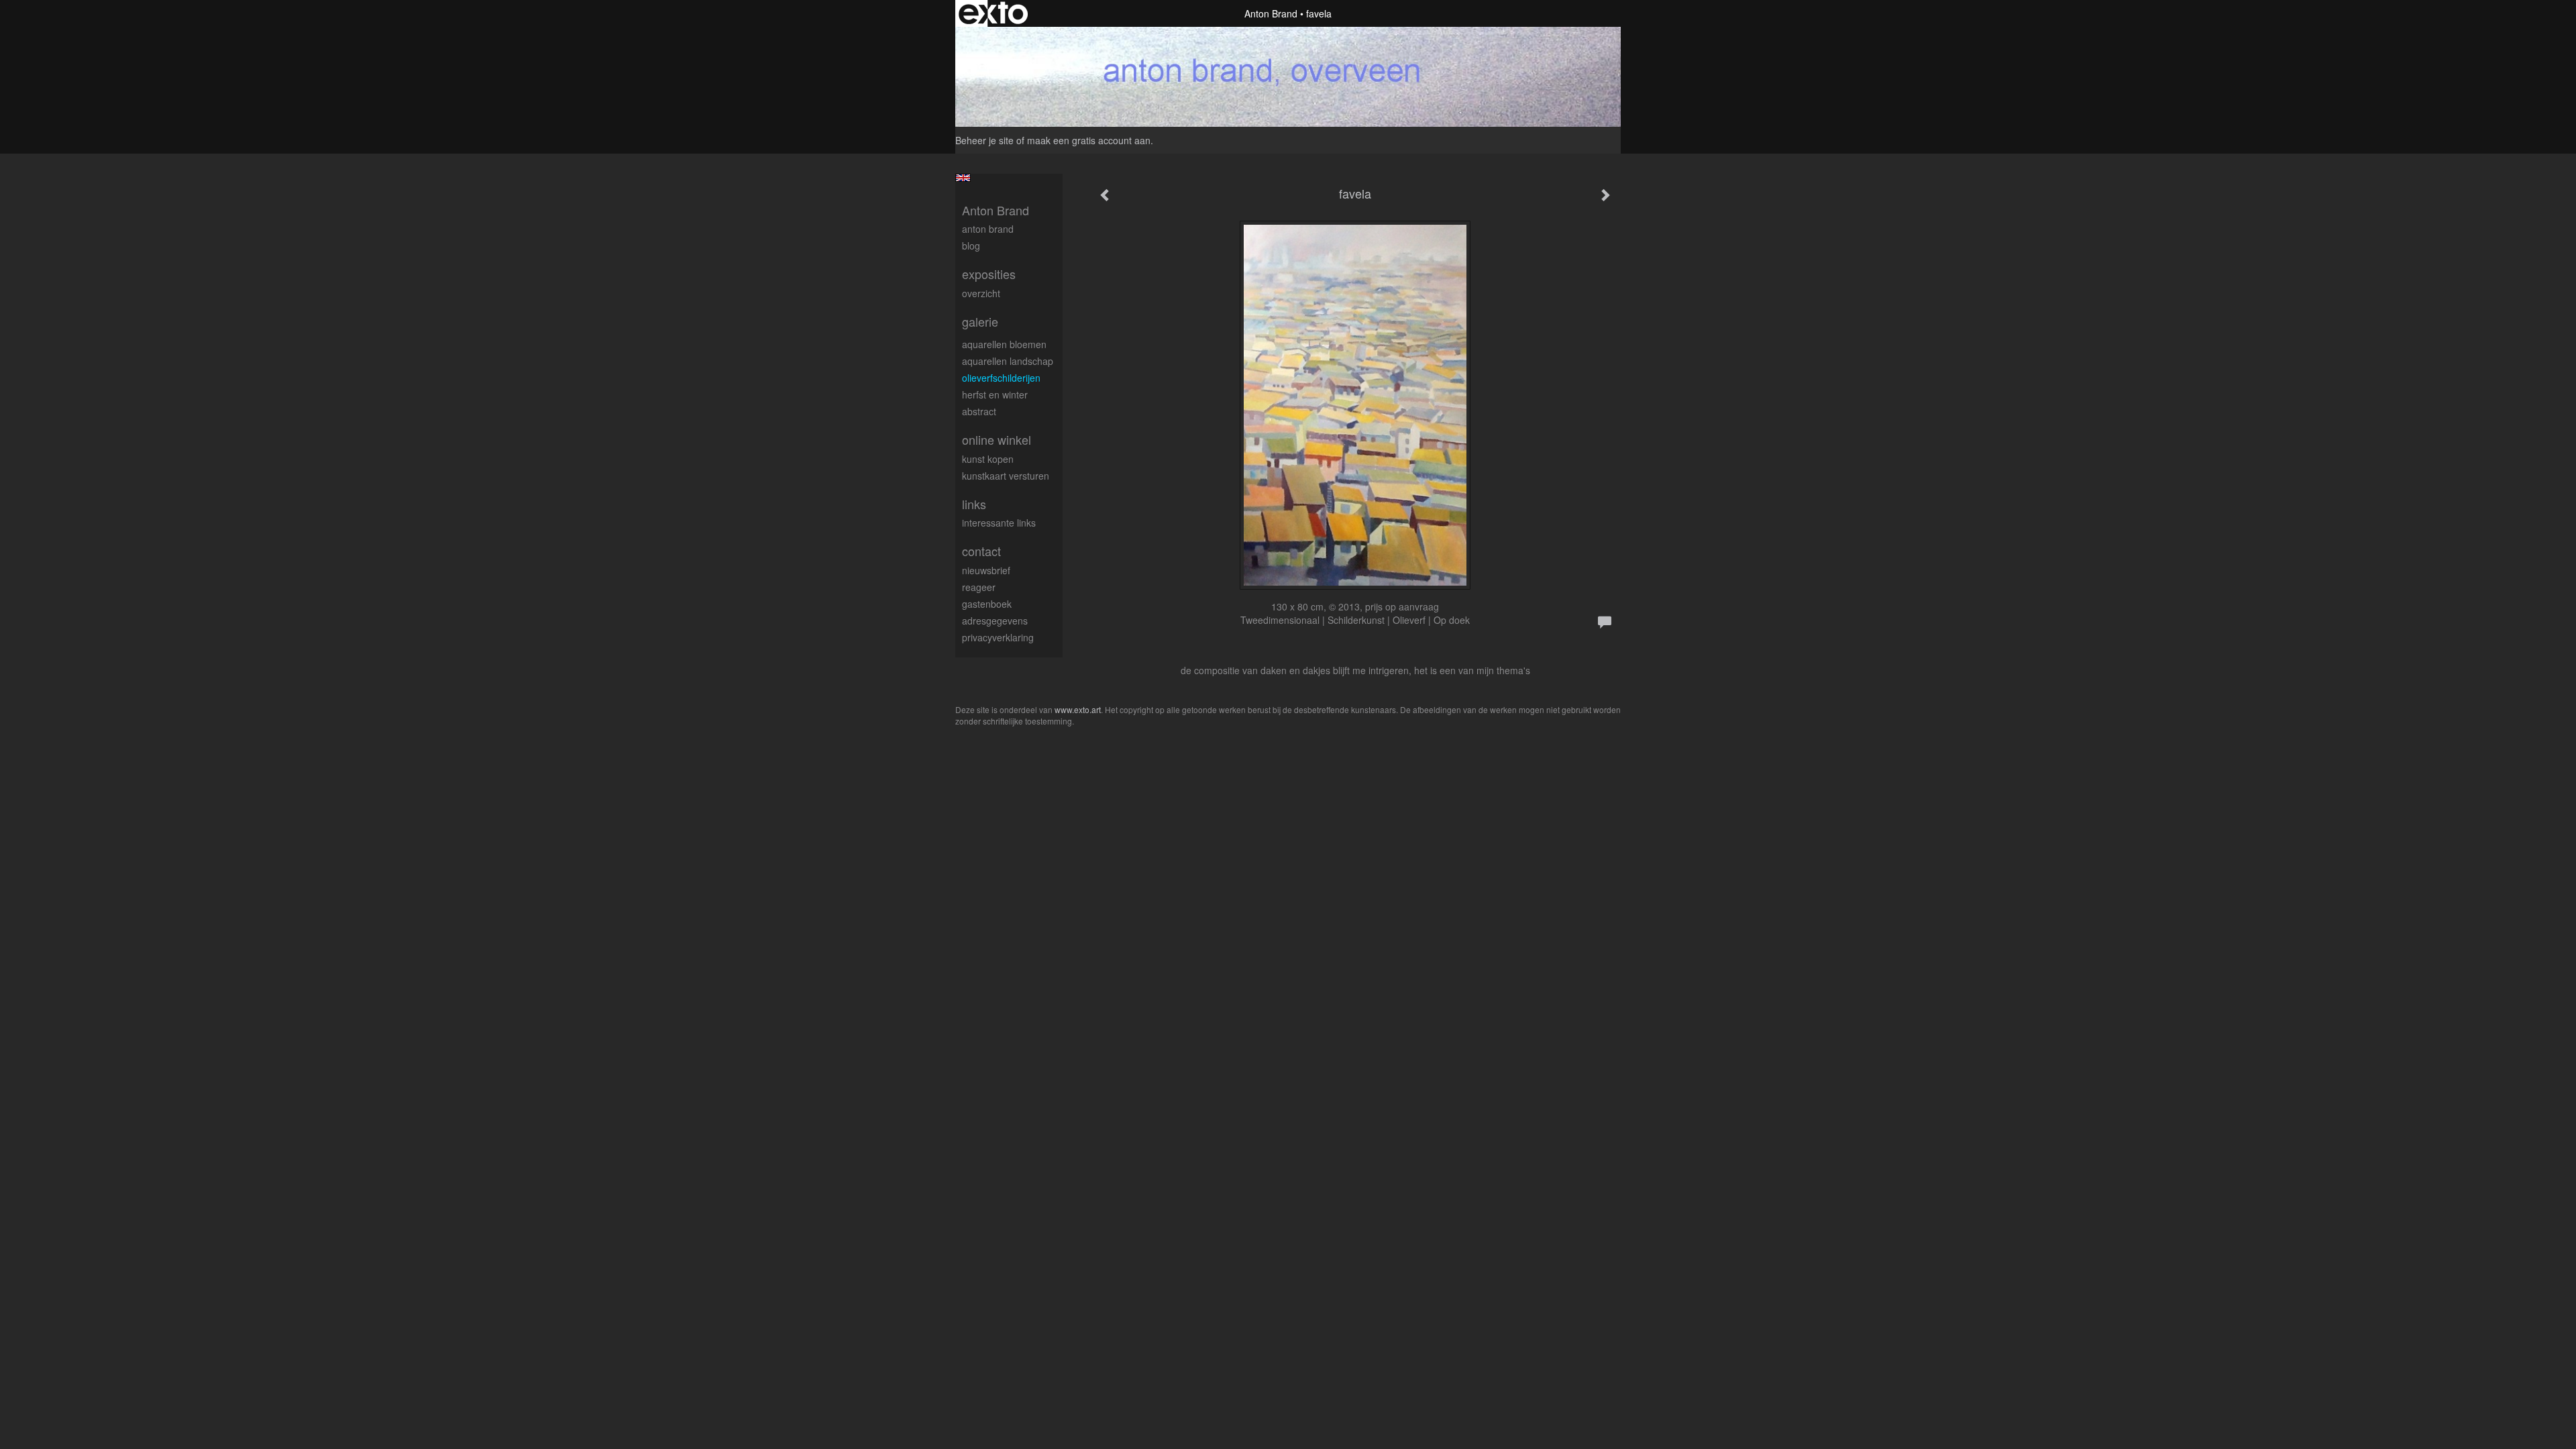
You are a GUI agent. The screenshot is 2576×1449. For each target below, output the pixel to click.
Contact (981, 551)
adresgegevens (995, 621)
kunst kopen (988, 459)
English (963, 178)
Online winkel (997, 440)
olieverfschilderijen (1001, 378)
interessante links (999, 523)
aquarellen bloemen (1004, 344)
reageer (979, 587)
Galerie (980, 322)
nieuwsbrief (986, 570)
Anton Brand (1271, 13)
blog (971, 246)
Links (974, 504)
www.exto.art (1078, 709)
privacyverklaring (998, 637)
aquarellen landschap (1008, 361)
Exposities (989, 274)
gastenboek (987, 604)
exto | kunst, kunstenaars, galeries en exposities (993, 13)
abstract (979, 411)
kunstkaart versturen (1006, 476)
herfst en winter (995, 394)
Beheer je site (984, 140)
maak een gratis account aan (1089, 140)
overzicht (981, 293)
